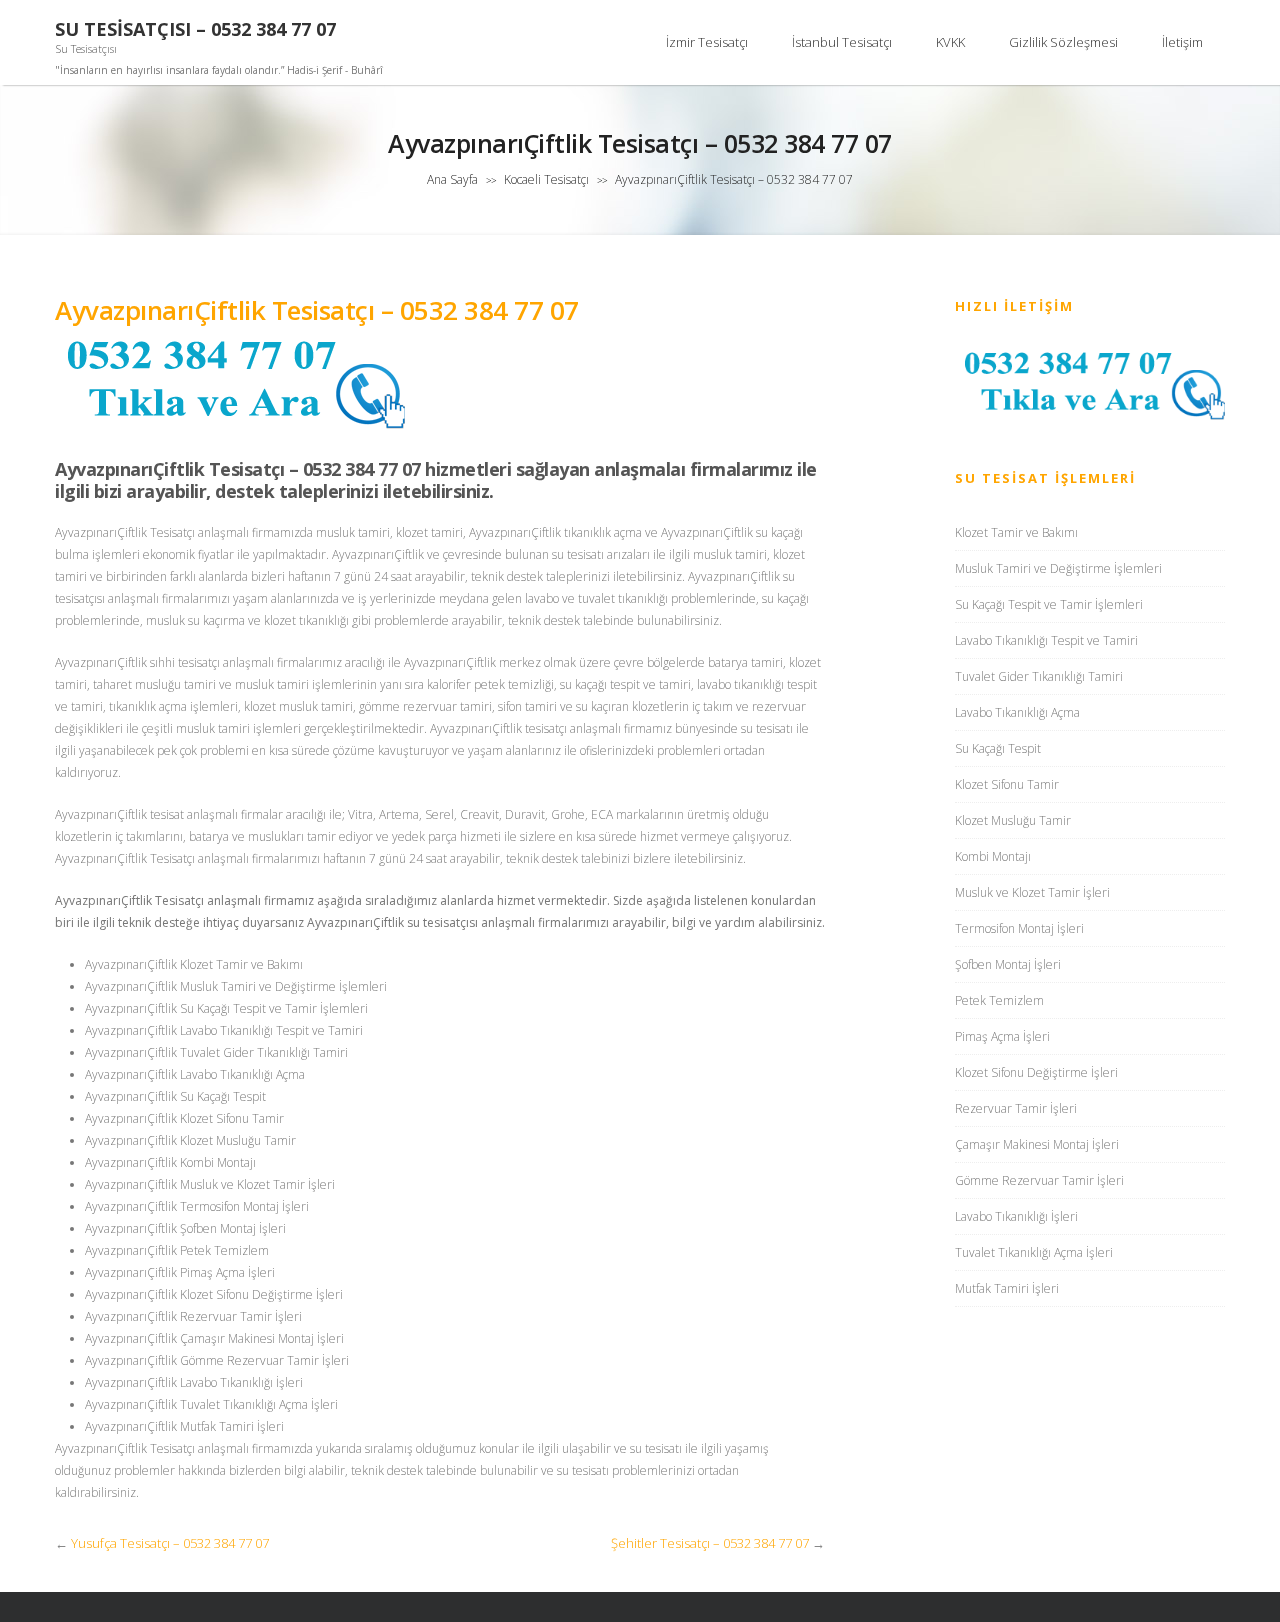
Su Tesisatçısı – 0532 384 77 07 (195, 29)
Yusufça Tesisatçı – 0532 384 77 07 (170, 1543)
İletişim (1182, 42)
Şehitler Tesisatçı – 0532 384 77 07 (710, 1543)
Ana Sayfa (452, 179)
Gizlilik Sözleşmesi (1063, 42)
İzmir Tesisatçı (707, 42)
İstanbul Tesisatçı (842, 42)
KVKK (950, 42)
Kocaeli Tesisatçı (546, 179)
